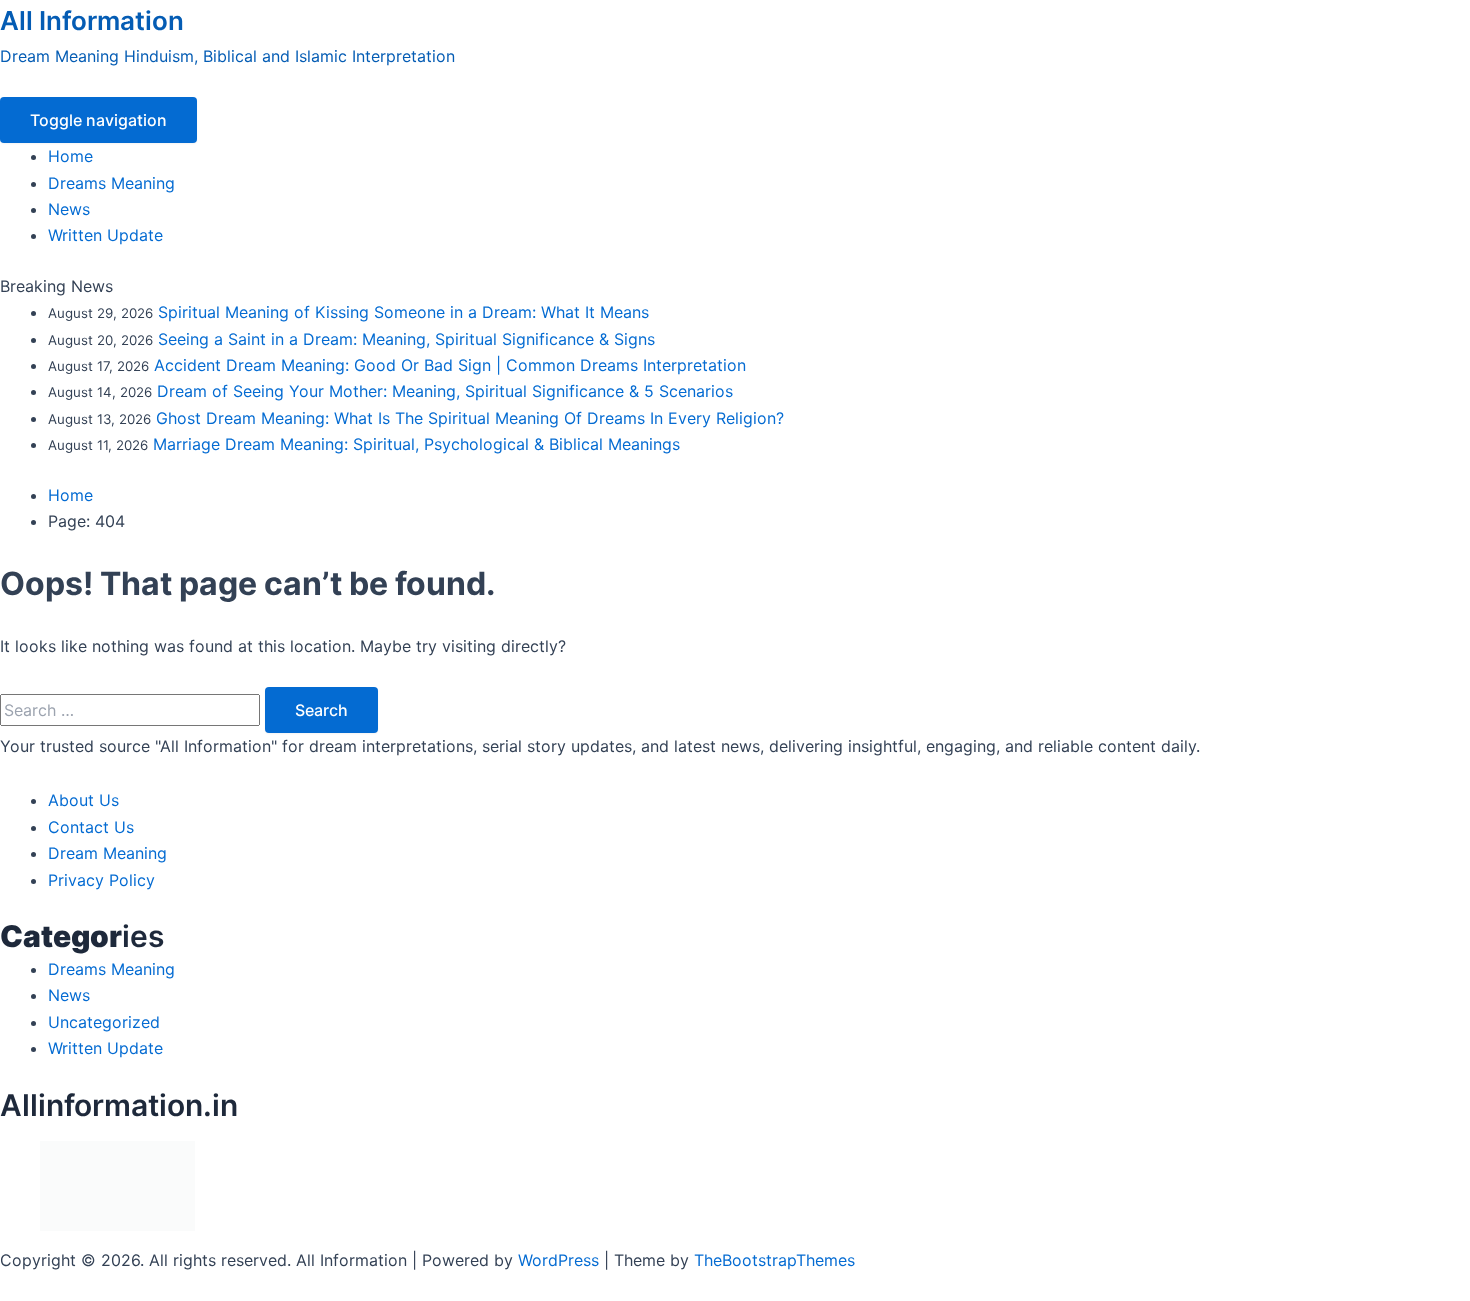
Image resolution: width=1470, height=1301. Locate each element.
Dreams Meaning (111, 183)
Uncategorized (104, 1022)
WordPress (558, 1260)
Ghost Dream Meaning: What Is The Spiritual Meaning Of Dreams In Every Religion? (470, 418)
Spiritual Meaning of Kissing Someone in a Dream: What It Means (403, 312)
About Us (83, 800)
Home (70, 156)
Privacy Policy (101, 880)
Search (321, 710)
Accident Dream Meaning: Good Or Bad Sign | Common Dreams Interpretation (450, 365)
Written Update (105, 235)
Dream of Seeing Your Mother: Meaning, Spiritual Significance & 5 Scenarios (445, 391)
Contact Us (91, 827)
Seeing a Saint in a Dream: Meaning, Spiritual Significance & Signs (406, 339)
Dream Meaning (107, 853)
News (69, 209)
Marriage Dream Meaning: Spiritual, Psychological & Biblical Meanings (416, 444)
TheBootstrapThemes (774, 1260)
